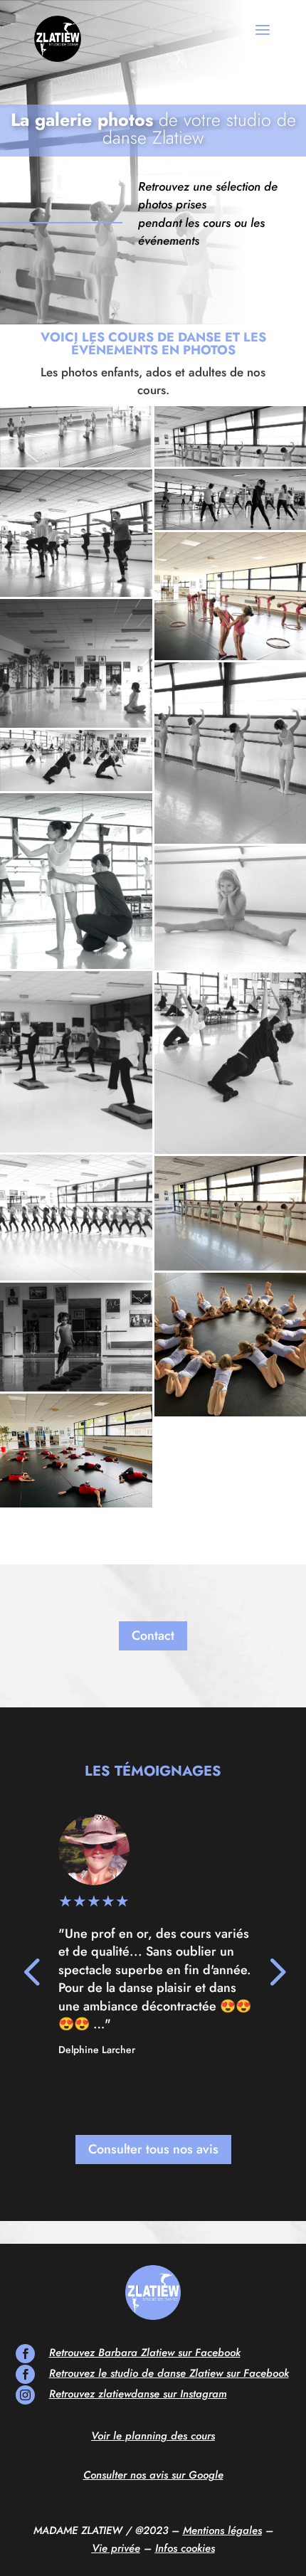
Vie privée (116, 2548)
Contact (153, 1636)
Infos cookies (185, 2548)
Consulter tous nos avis (153, 2149)
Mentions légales (222, 2530)
